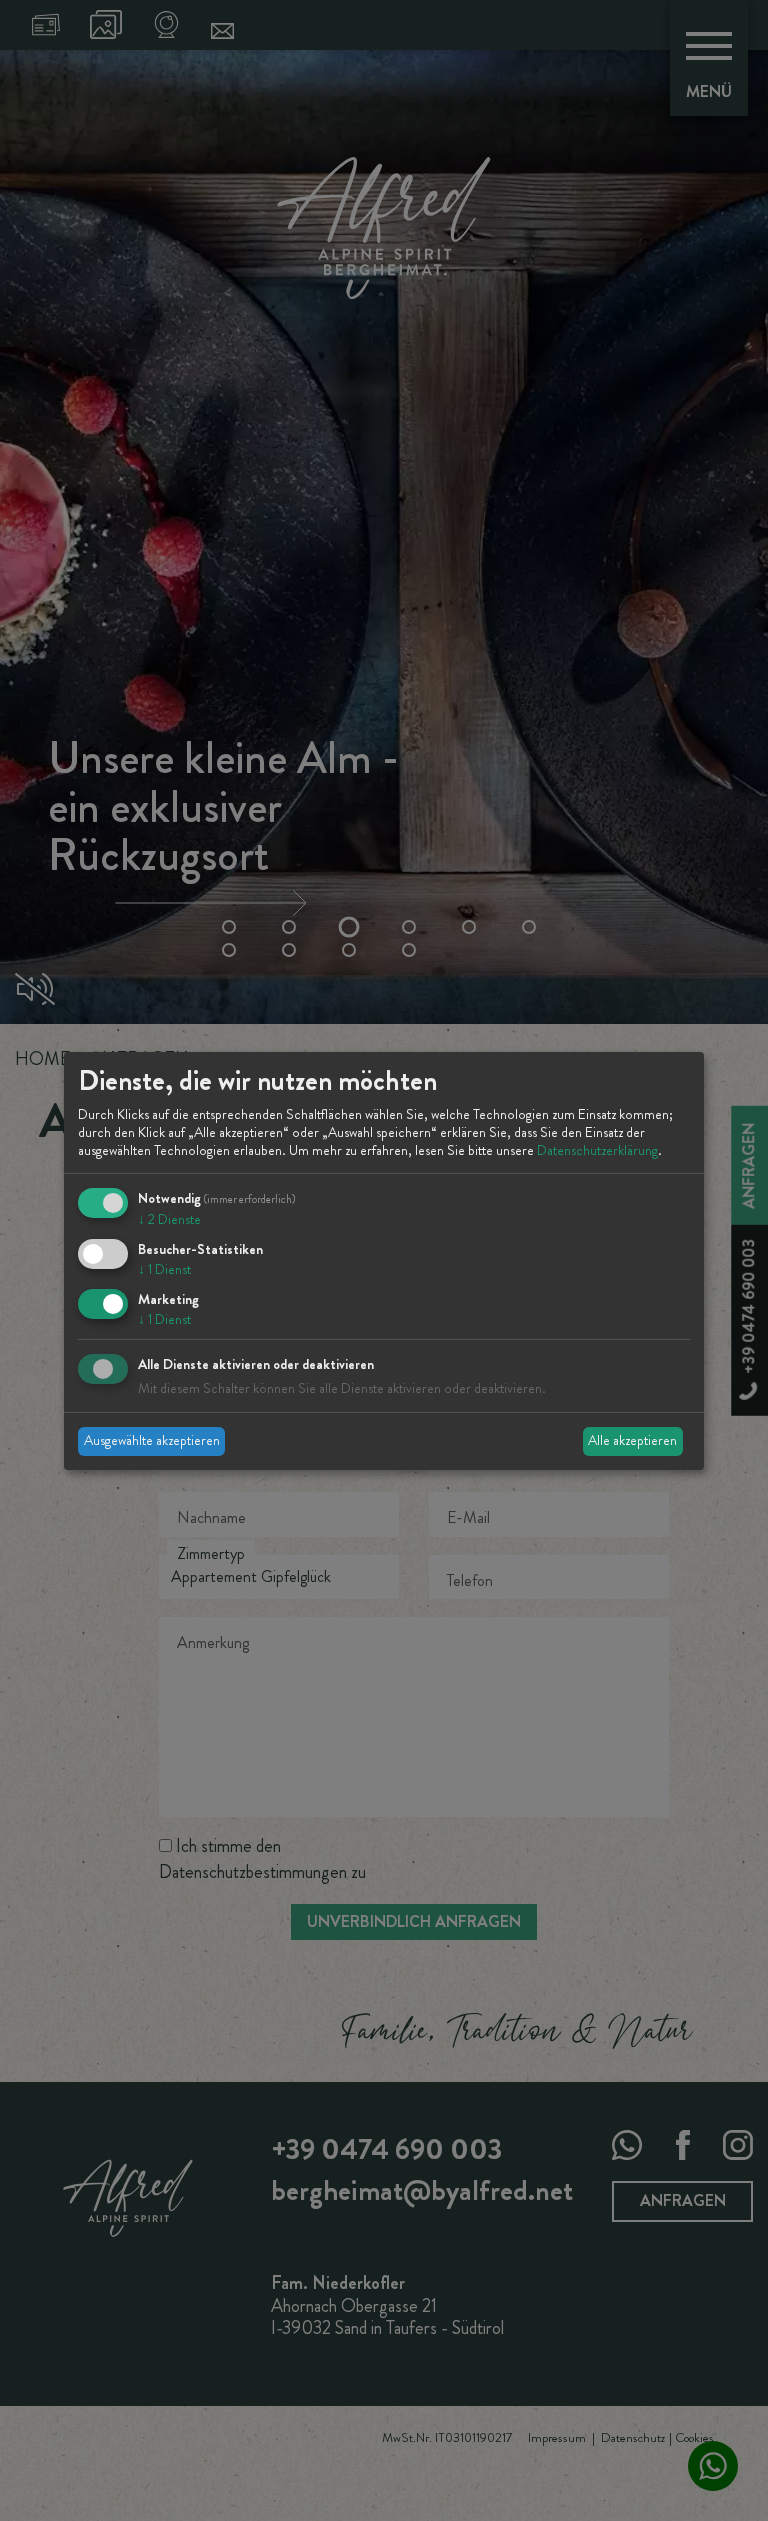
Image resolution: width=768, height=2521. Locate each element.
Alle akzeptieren (632, 1440)
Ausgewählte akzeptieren (152, 1440)
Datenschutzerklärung (597, 1150)
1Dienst (164, 1269)
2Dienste (169, 1219)
